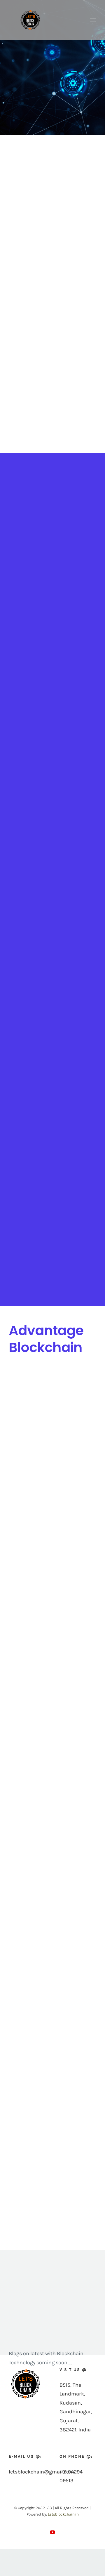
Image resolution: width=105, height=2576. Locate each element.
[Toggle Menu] (93, 20)
